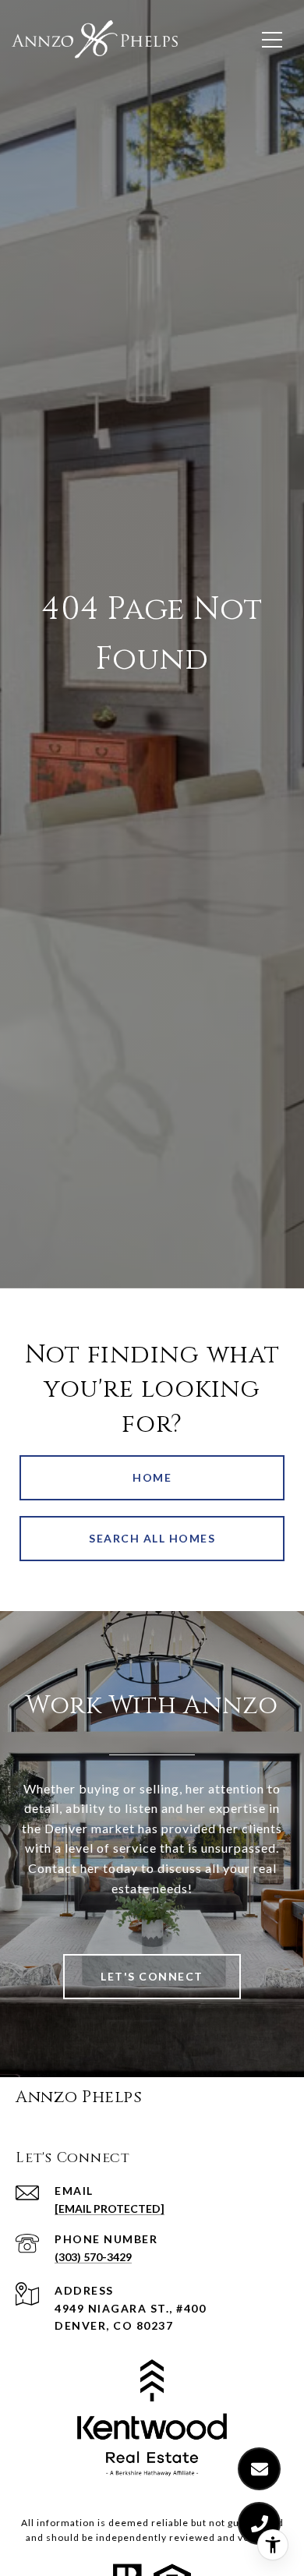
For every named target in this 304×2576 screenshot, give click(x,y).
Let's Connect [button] (152, 1976)
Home (152, 1477)
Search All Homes (152, 1538)
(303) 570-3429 (93, 2257)
